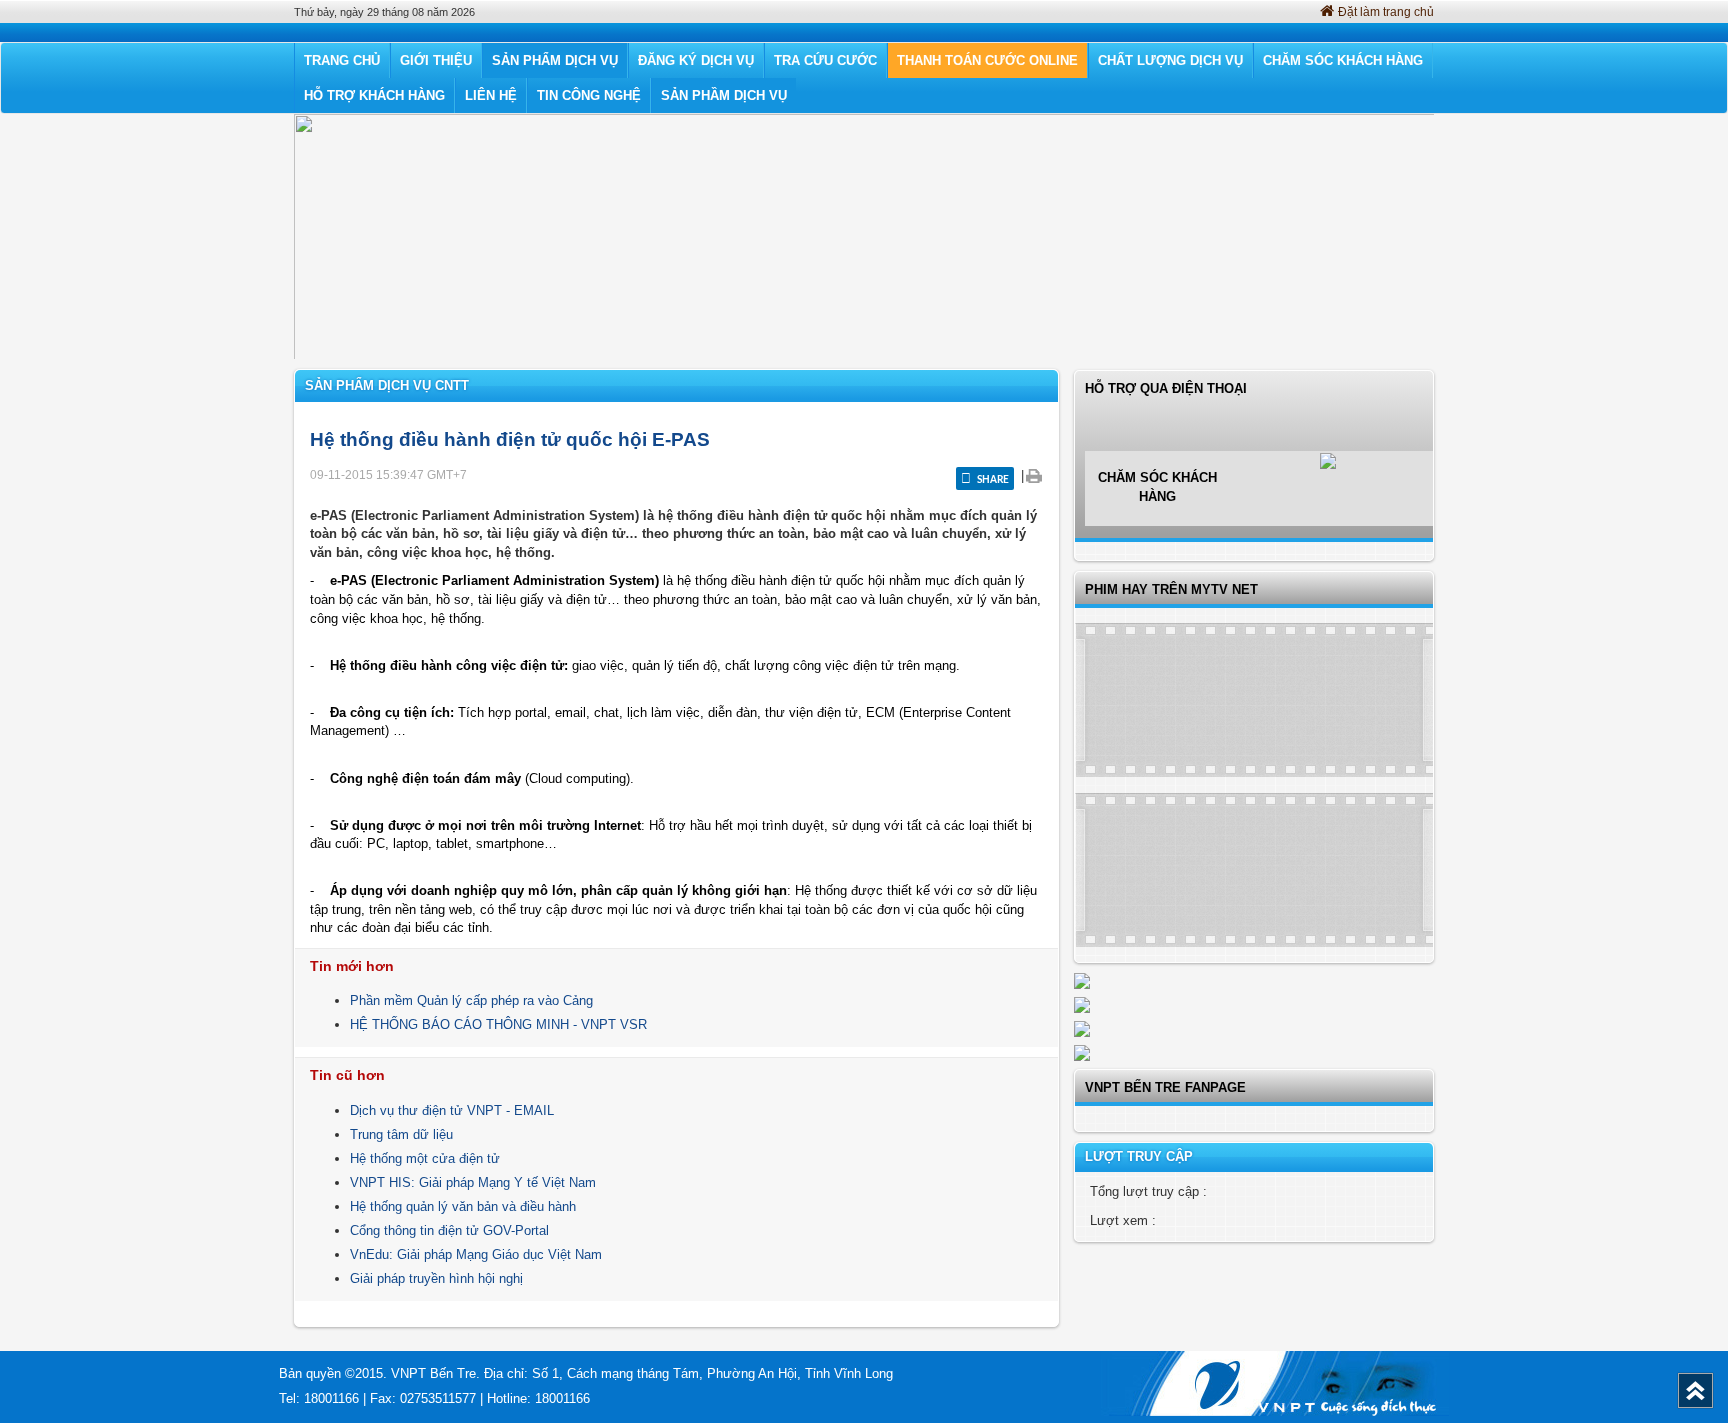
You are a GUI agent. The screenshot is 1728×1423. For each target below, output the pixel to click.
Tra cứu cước (825, 60)
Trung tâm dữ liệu (401, 1134)
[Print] (1033, 475)
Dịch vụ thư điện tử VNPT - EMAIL (452, 1110)
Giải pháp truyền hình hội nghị (436, 1278)
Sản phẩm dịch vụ (555, 60)
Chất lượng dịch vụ (1170, 60)
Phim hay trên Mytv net (1171, 589)
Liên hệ (491, 95)
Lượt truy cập (1139, 1156)
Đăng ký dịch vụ (696, 60)
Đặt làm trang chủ (1386, 12)
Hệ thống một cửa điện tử (425, 1158)
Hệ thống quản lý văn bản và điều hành (463, 1206)
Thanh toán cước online (987, 60)
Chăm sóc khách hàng (1343, 60)
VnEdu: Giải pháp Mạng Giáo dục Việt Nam (476, 1254)
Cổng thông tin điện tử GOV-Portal (449, 1230)
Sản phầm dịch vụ (724, 95)
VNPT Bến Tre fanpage (1165, 1087)
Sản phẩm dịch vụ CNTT (387, 385)
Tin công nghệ (589, 95)
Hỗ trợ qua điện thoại (1166, 442)
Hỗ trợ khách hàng (374, 95)
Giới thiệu (436, 60)
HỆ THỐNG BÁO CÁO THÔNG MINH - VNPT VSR (498, 1024)
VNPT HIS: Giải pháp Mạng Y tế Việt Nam (473, 1182)
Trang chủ (342, 60)
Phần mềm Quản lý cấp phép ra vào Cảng (471, 1000)
